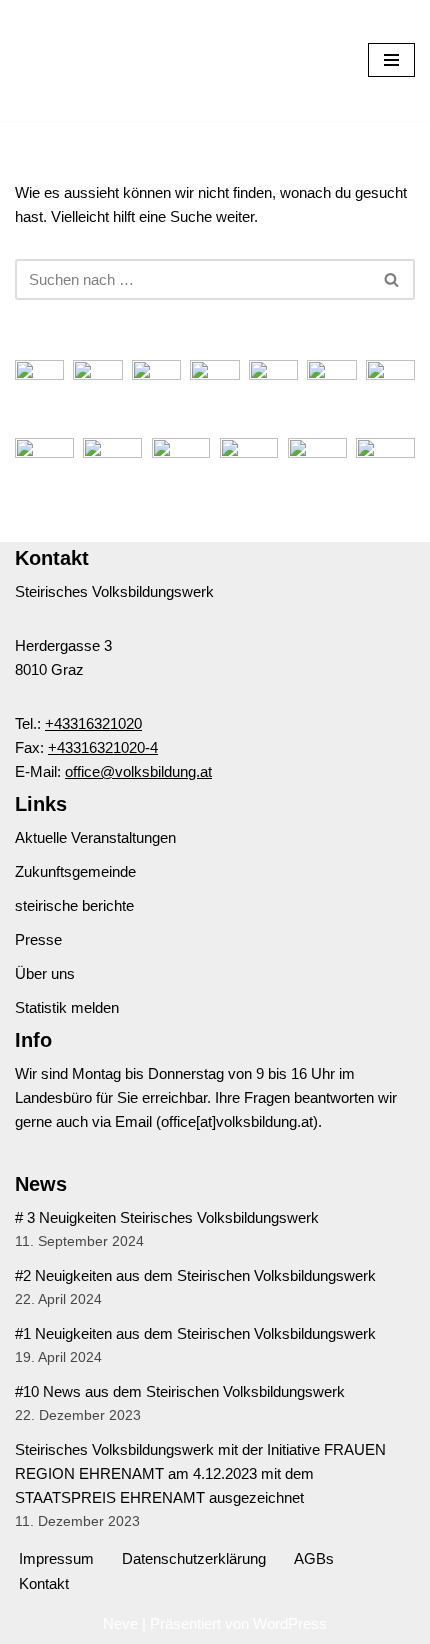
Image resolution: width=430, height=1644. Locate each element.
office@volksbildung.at (138, 771)
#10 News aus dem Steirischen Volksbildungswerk (180, 1391)
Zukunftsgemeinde (75, 871)
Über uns (45, 973)
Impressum (56, 1558)
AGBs (314, 1558)
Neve (120, 1623)
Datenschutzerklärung (194, 1558)
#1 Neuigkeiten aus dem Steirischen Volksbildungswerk (195, 1333)
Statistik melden (67, 1007)
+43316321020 (93, 723)
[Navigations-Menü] (391, 60)
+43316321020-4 (103, 747)
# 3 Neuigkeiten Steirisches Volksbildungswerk (167, 1217)
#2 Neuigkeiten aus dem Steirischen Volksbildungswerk (195, 1275)
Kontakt (44, 1583)
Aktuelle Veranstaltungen (95, 837)
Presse (38, 939)
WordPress (290, 1623)
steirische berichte (74, 905)
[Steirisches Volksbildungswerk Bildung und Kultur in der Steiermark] (75, 60)
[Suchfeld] (392, 279)
